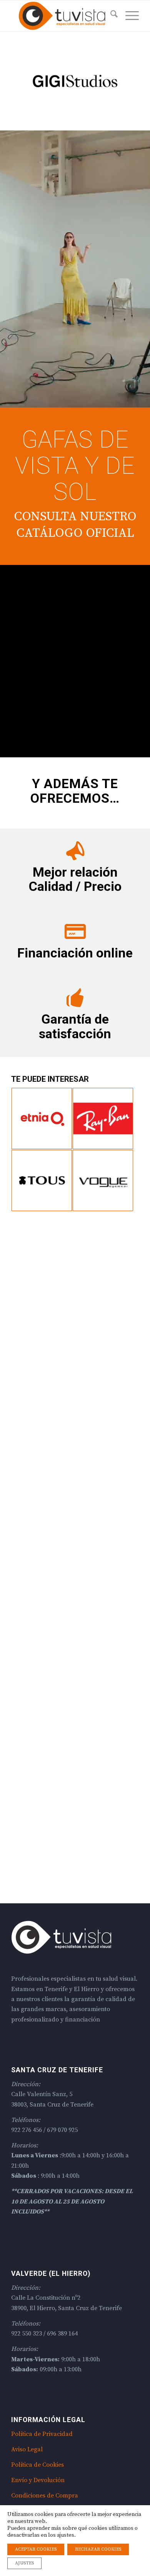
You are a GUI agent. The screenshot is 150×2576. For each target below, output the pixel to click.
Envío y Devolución (38, 2480)
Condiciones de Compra (45, 2496)
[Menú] (128, 16)
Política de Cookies (37, 2465)
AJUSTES (24, 2563)
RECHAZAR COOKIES (98, 2549)
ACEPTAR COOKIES (36, 2549)
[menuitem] (110, 16)
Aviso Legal (27, 2449)
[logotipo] (62, 16)
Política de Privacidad (42, 2434)
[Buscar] (110, 16)
